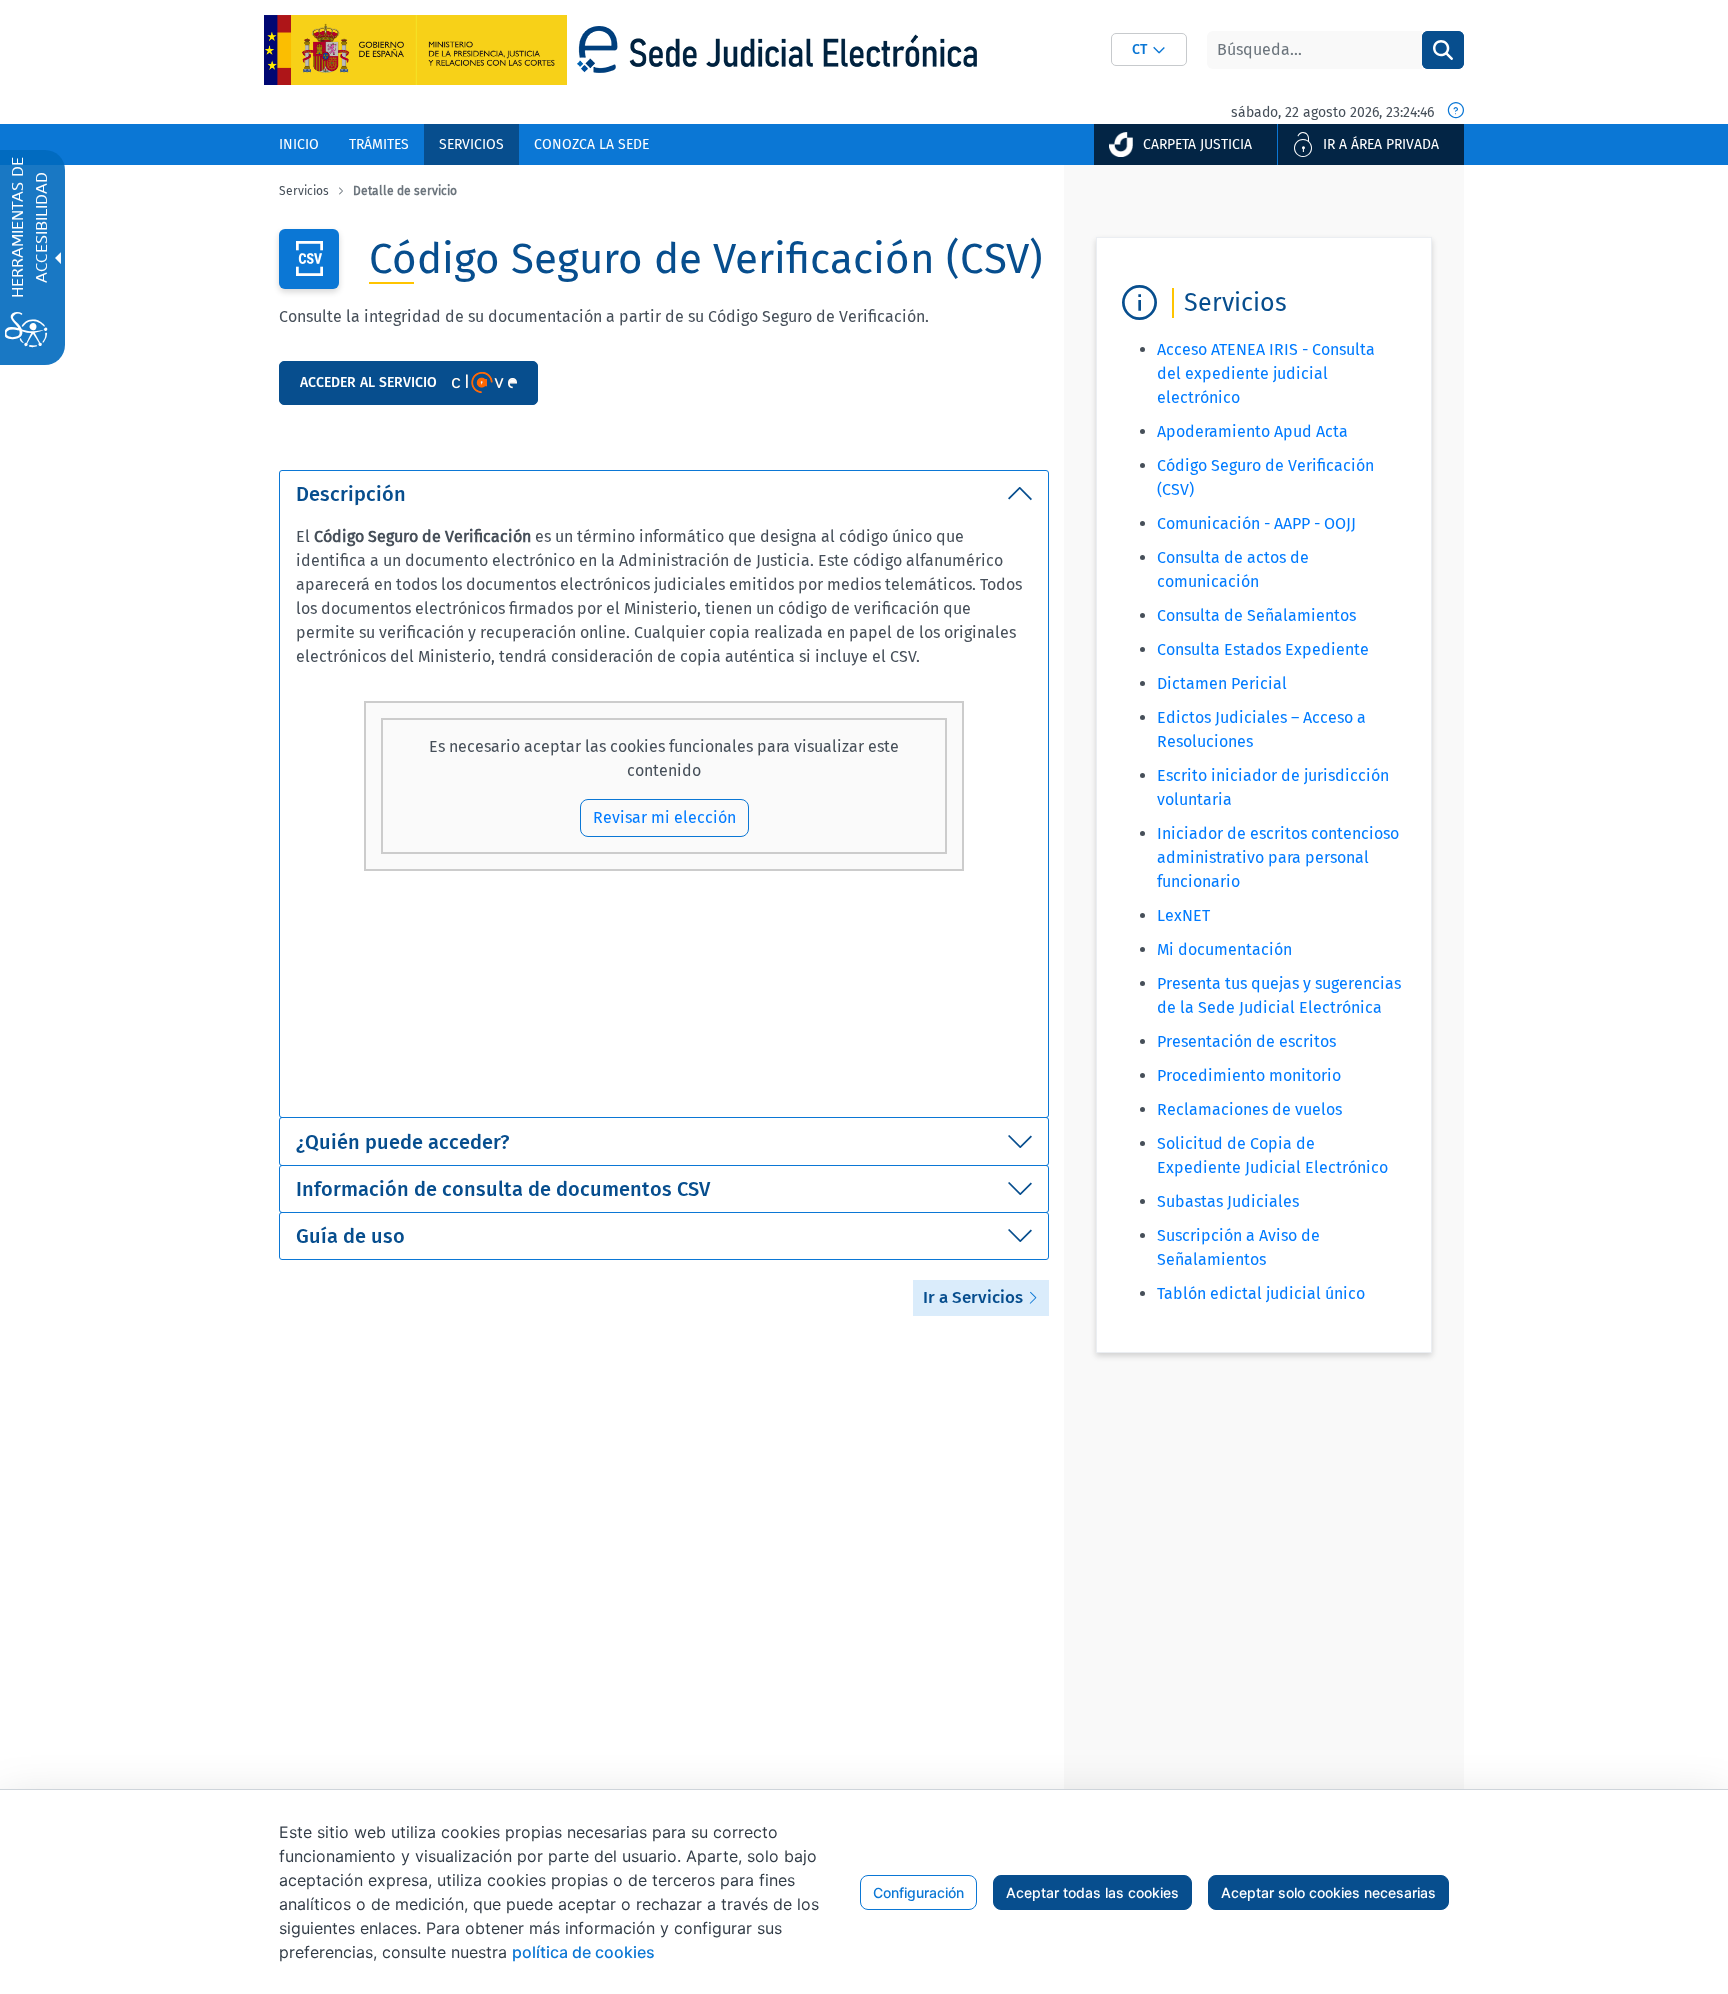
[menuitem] (299, 144)
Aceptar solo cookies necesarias (1328, 1892)
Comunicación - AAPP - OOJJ (1256, 523)
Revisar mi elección (664, 817)
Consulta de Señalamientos (1256, 615)
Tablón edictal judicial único (1261, 1293)
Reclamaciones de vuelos (1249, 1109)
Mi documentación (1224, 949)
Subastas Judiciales (1228, 1201)
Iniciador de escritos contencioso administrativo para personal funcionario (1278, 857)
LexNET (1183, 915)
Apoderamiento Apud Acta (1252, 431)
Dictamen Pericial (1222, 683)
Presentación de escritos (1246, 1041)
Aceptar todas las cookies (1092, 1892)
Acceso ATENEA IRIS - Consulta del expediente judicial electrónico (1266, 373)
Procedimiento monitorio (1249, 1075)
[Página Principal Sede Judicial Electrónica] (777, 49)
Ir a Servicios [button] (975, 1297)
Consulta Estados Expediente (1263, 649)
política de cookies (583, 1952)
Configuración (918, 1892)
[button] (1149, 49)
